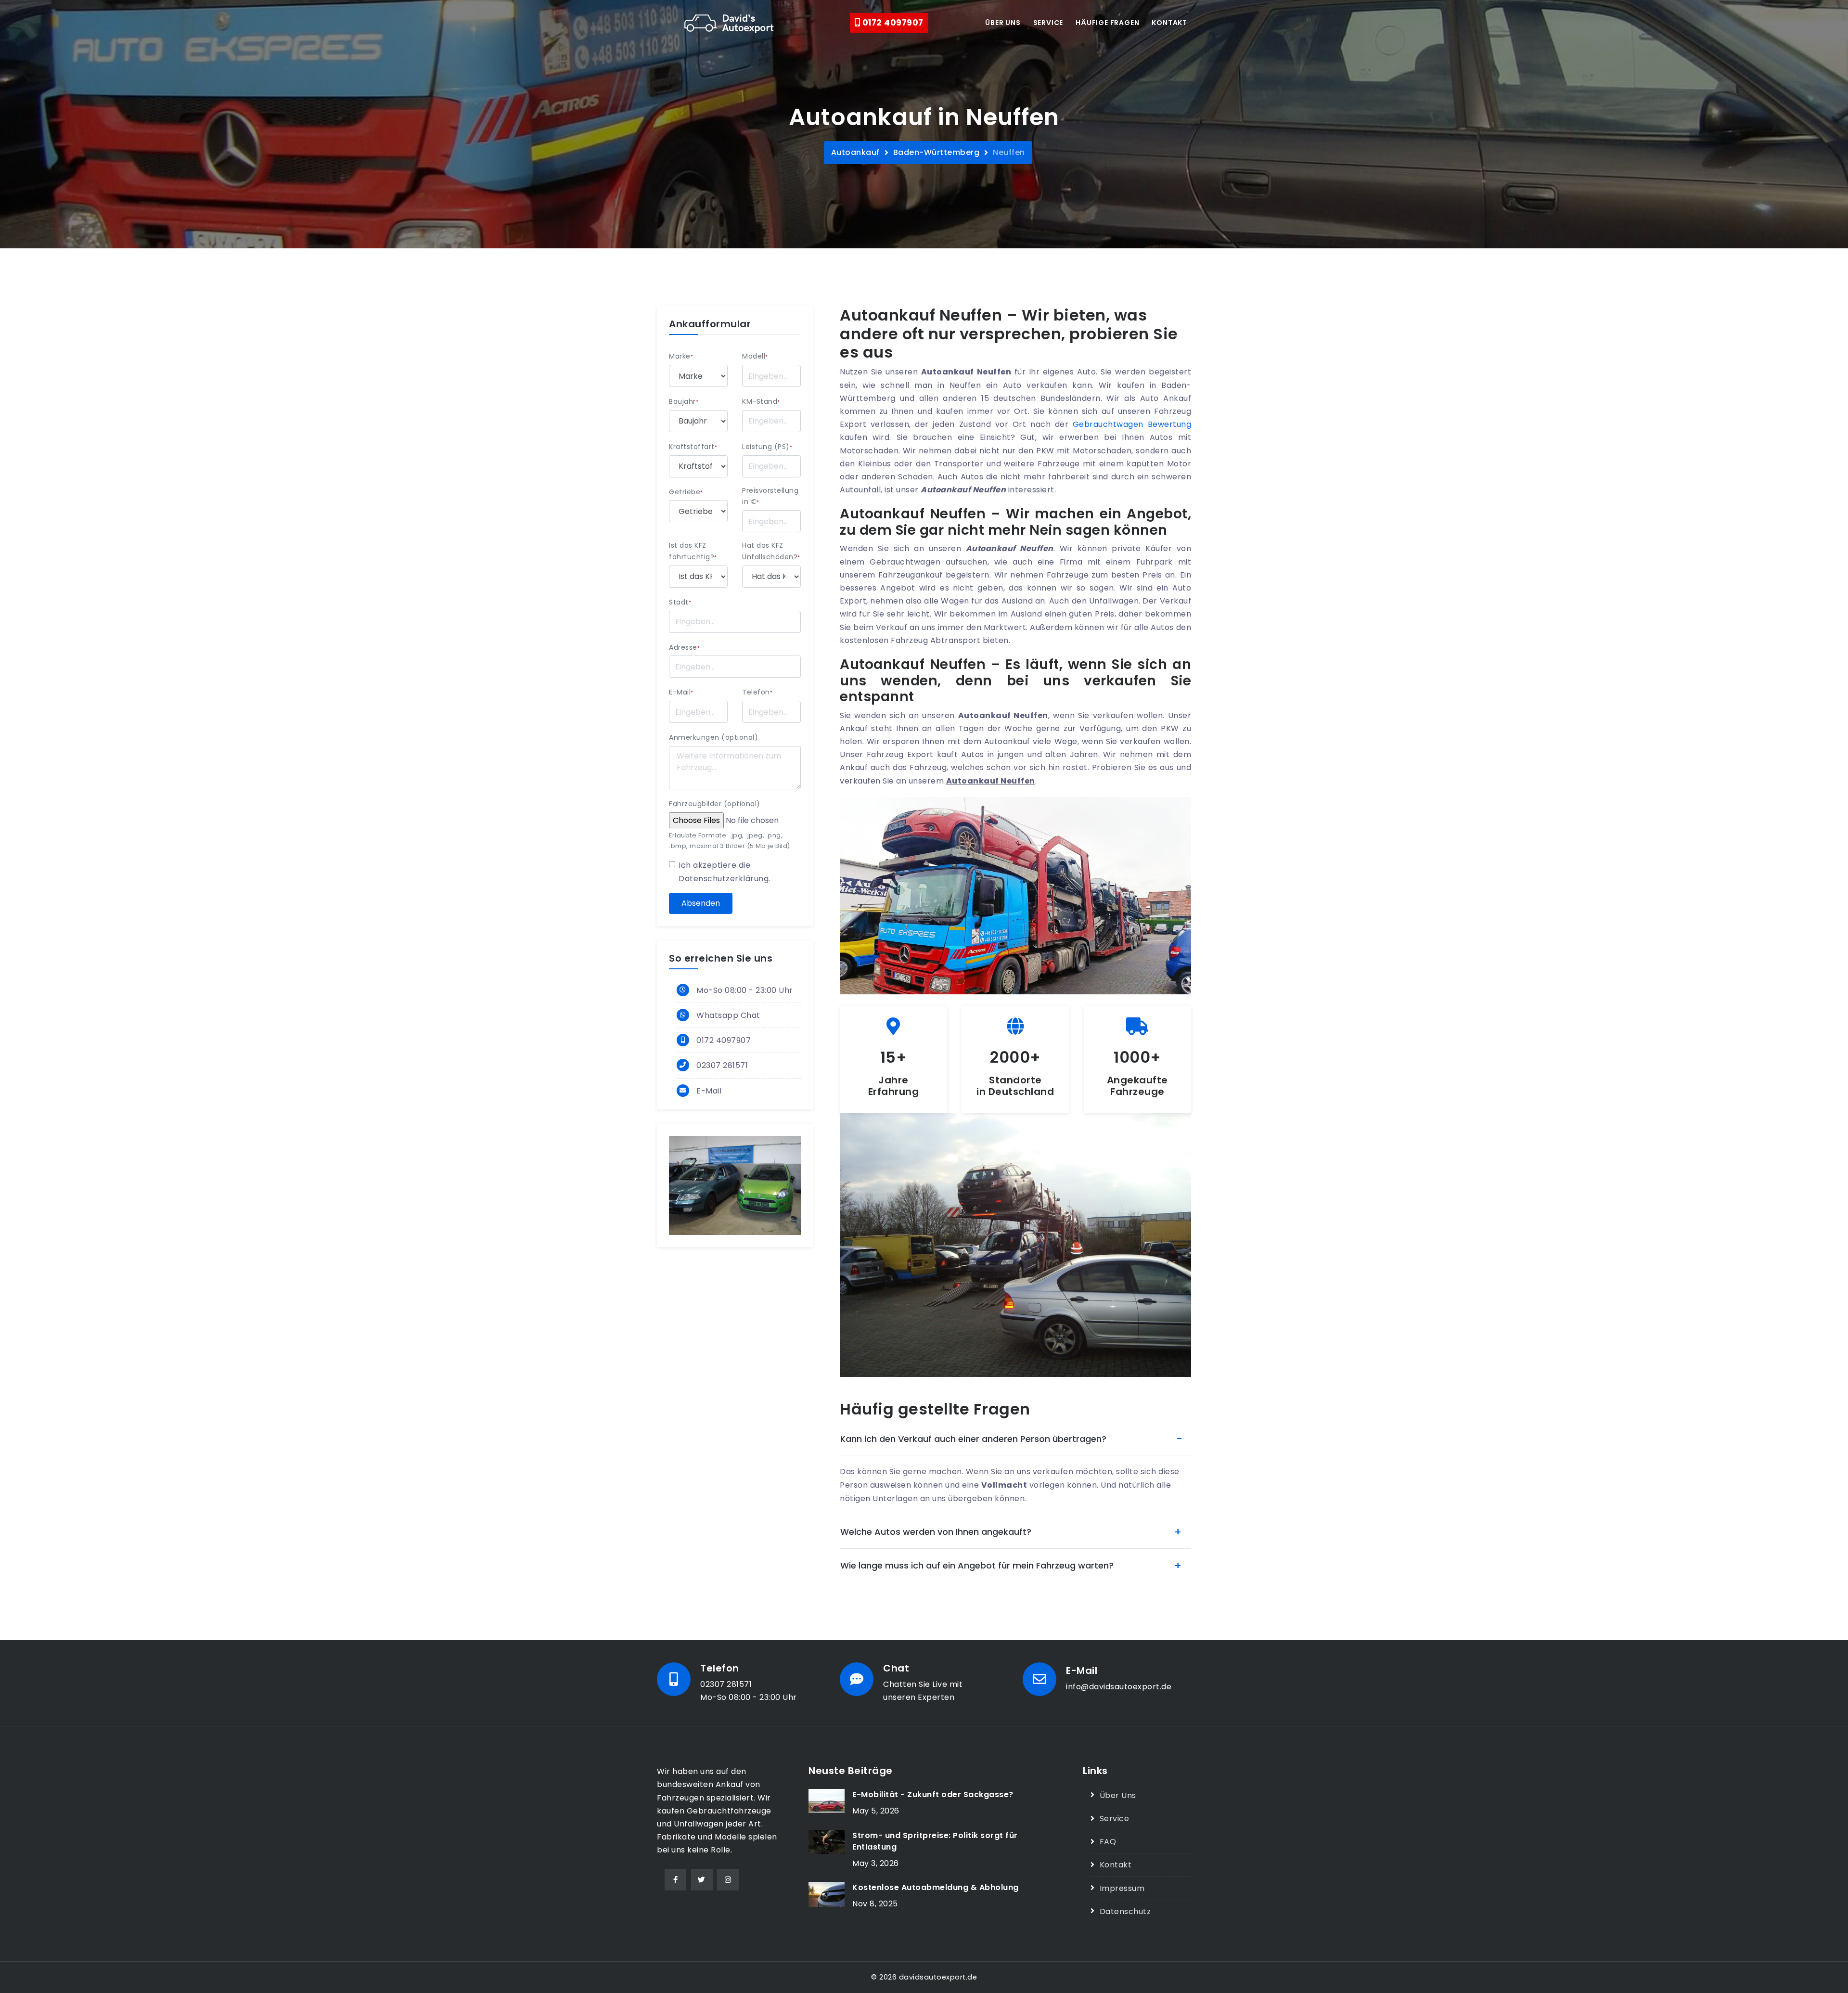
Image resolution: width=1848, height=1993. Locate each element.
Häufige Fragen (1107, 23)
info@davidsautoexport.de (1119, 1687)
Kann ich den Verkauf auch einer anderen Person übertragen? (973, 1439)
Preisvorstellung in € (770, 496)
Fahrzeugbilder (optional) (715, 804)
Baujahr (684, 401)
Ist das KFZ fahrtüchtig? (693, 551)
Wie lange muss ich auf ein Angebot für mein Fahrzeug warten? (977, 1565)
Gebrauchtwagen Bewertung (1132, 424)
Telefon (757, 692)
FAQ (1108, 1842)
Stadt (680, 602)
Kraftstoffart (693, 447)
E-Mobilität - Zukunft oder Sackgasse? (933, 1794)
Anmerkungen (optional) (713, 737)
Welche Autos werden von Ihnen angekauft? (936, 1532)
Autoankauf (855, 152)
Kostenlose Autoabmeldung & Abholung (936, 1887)
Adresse (684, 647)
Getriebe (686, 492)
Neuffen (1009, 152)
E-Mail (681, 692)
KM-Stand (761, 401)
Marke (681, 356)
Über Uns (1118, 1795)
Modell (755, 356)
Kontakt (1169, 23)
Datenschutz (1125, 1911)
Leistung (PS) (767, 447)
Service (1048, 23)
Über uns (1003, 23)
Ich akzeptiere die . (725, 872)
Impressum (1122, 1888)
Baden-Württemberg (937, 152)
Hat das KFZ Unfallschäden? (771, 551)
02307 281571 (722, 1065)
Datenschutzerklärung (724, 879)
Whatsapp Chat (728, 1015)
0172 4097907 (892, 23)
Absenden (701, 903)
